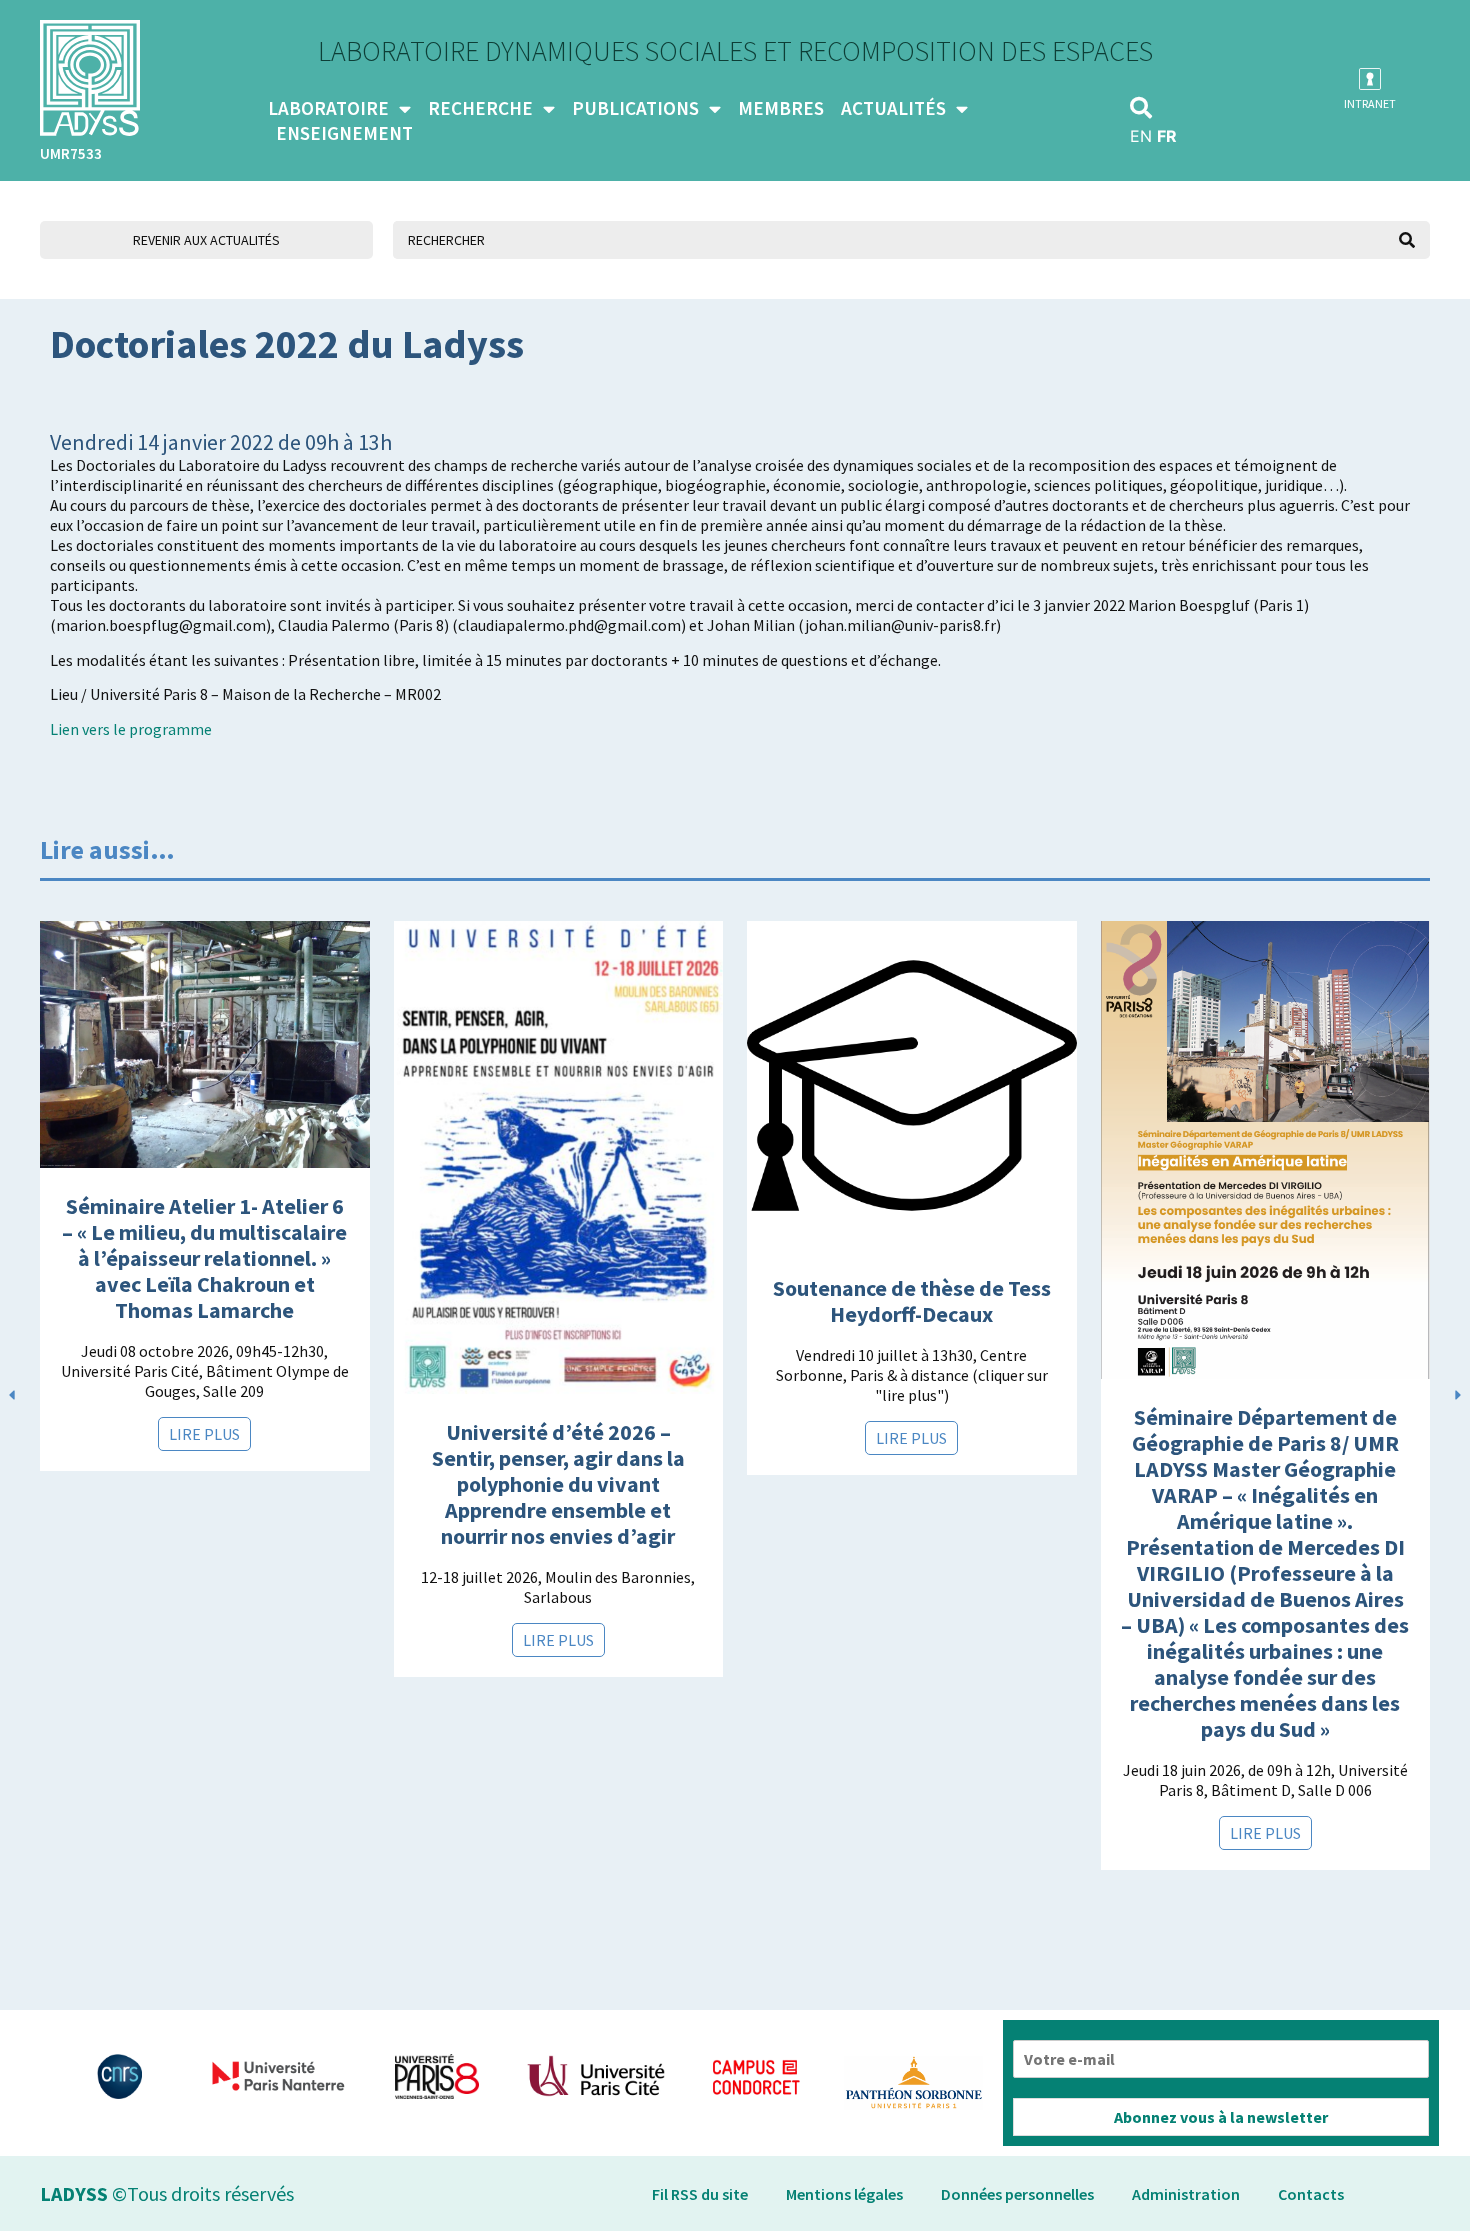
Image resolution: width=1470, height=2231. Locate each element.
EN (1141, 136)
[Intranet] (1370, 79)
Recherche (480, 108)
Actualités (893, 108)
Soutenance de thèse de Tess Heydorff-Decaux (912, 1301)
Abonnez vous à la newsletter (1221, 2117)
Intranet (1370, 103)
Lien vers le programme (131, 729)
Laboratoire (328, 108)
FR (1167, 136)
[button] (1141, 108)
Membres (781, 108)
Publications (635, 108)
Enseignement (344, 133)
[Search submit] (1407, 240)
